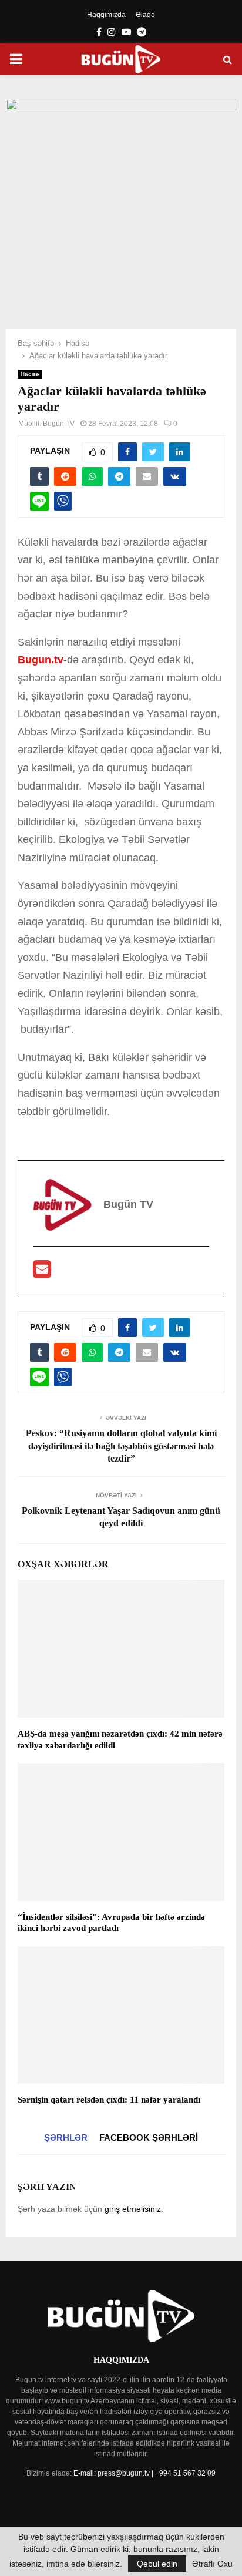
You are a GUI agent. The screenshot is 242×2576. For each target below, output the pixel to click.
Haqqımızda (106, 15)
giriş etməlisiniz (133, 2209)
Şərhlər (66, 2137)
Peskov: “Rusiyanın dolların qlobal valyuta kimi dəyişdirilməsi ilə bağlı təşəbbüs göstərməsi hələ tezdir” (121, 1446)
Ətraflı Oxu (212, 2564)
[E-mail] (42, 1273)
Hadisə (30, 374)
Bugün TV (59, 424)
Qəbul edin (157, 2564)
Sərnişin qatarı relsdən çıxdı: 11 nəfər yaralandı (109, 2100)
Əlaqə (145, 15)
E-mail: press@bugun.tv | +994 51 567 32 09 (144, 2473)
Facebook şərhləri (149, 2137)
